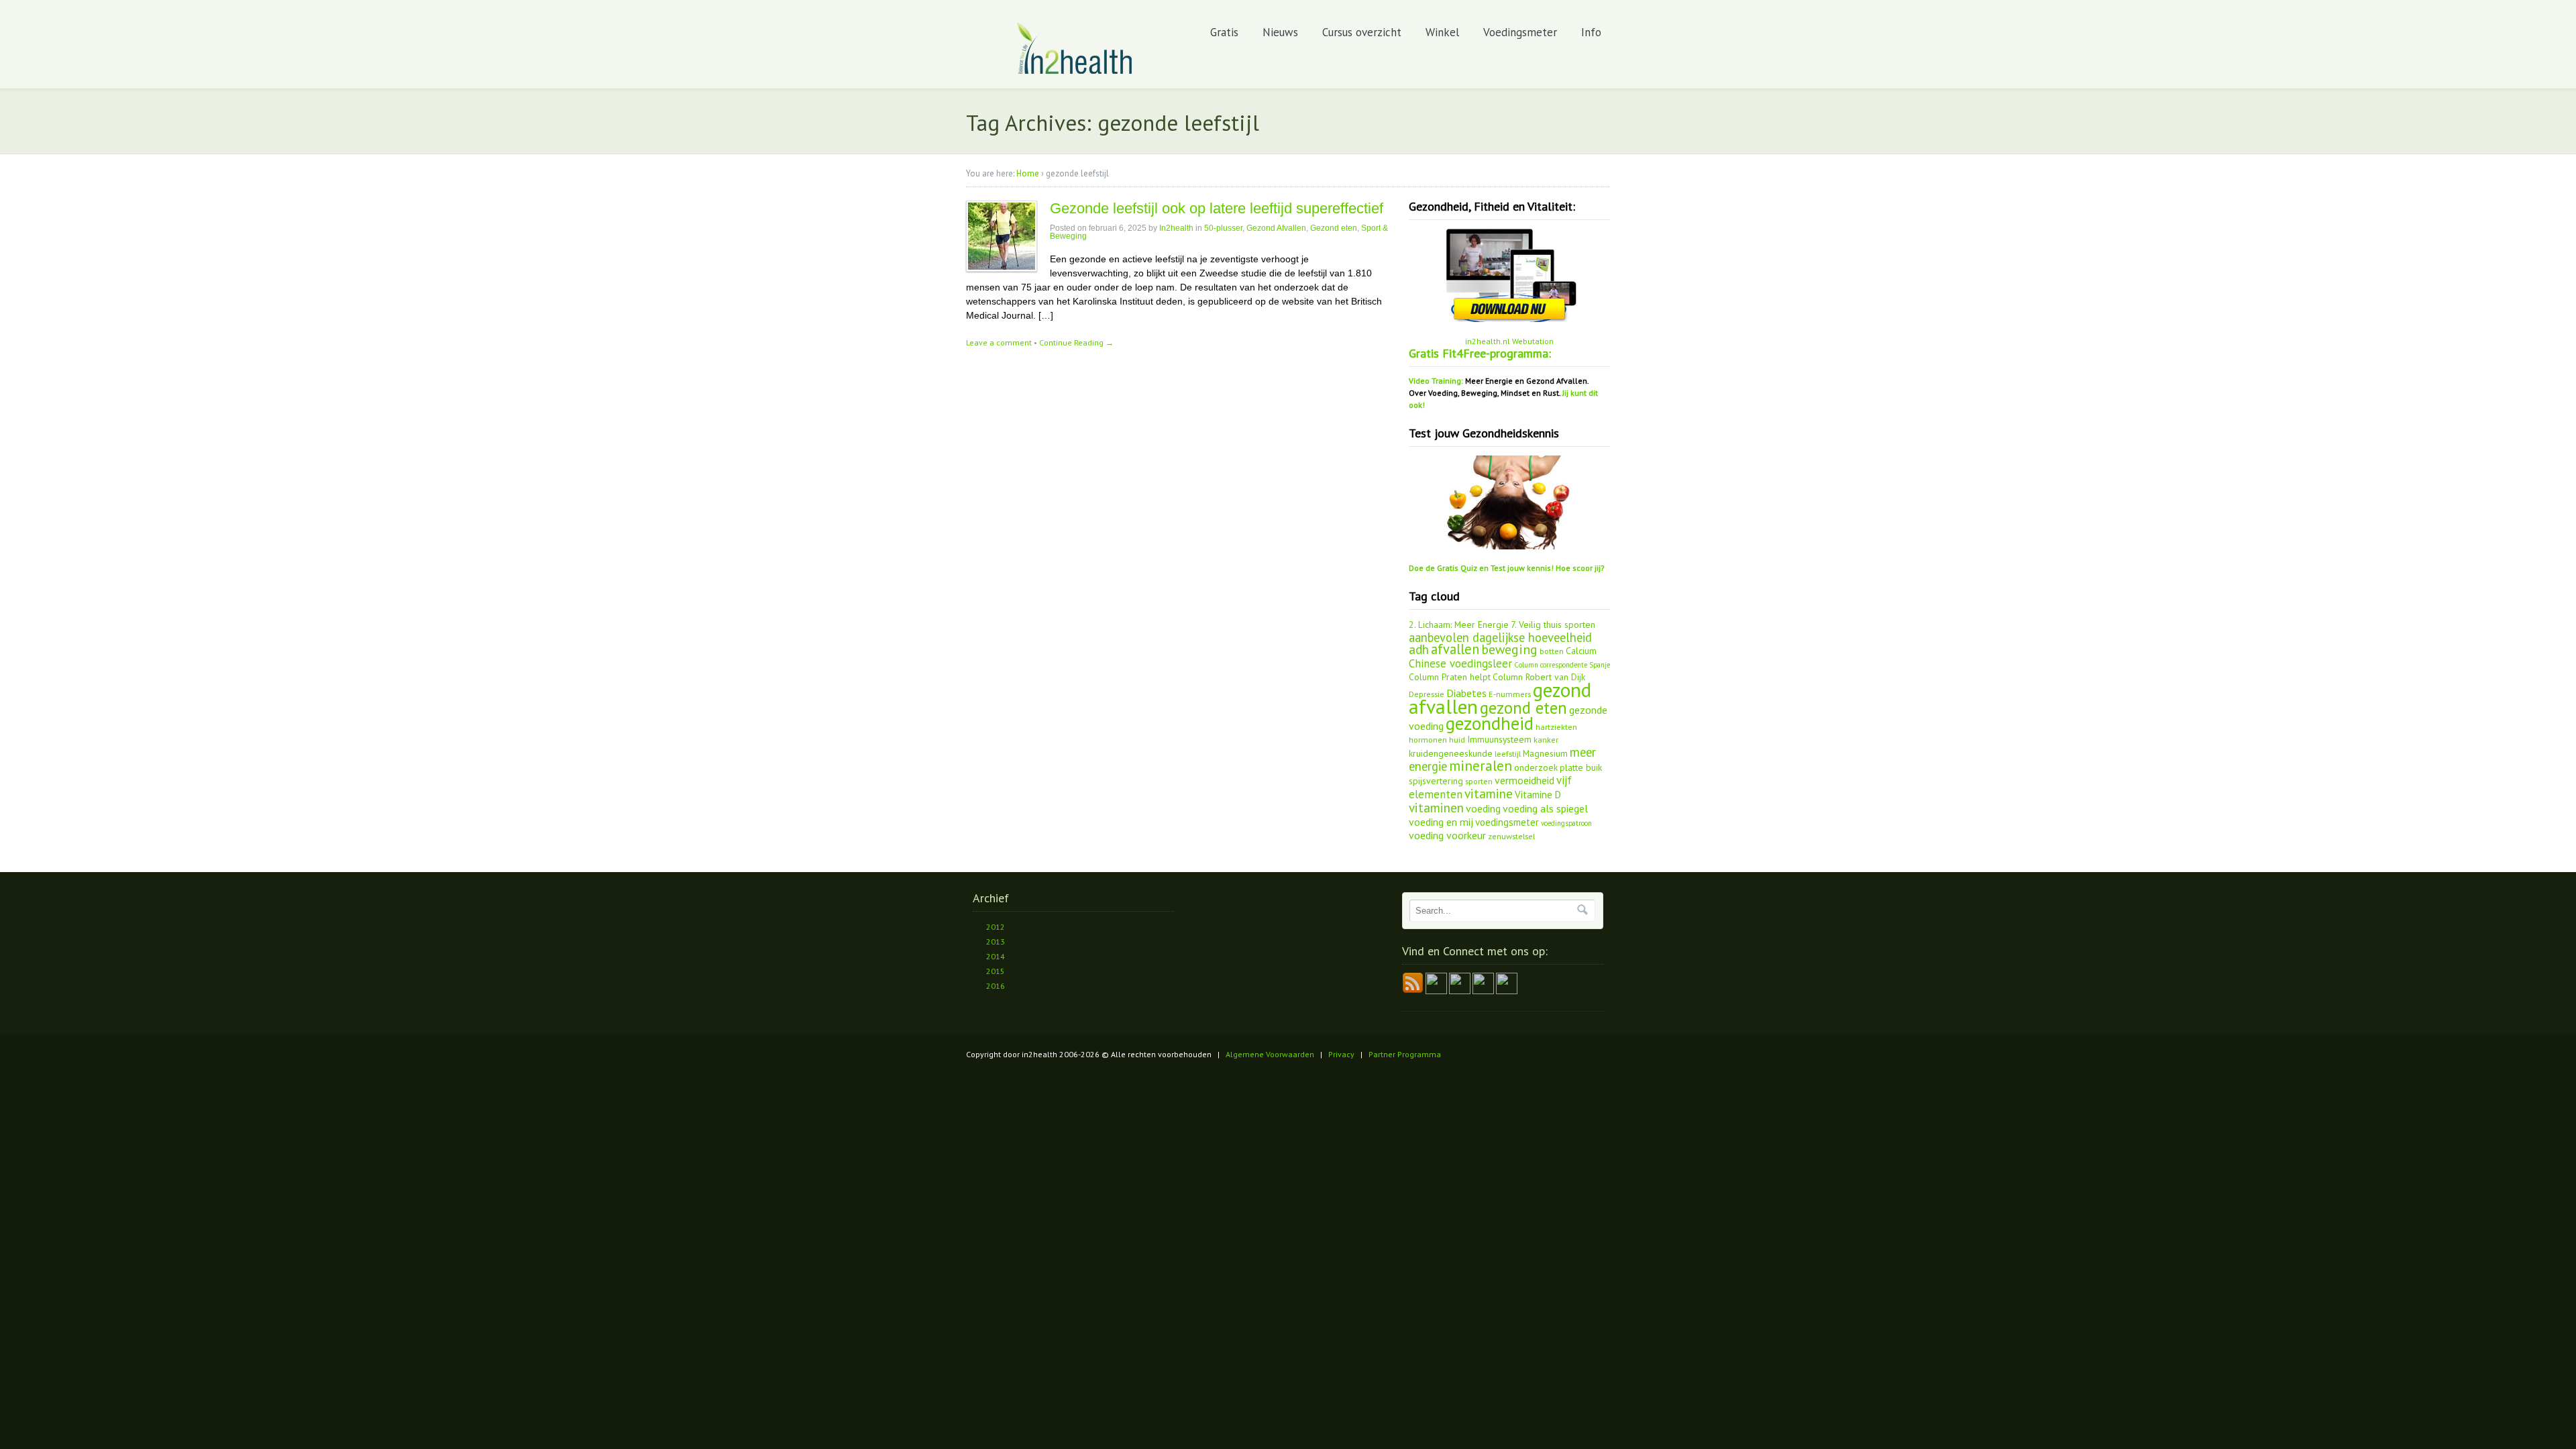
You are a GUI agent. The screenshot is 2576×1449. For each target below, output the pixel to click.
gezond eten (1523, 708)
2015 (996, 971)
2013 (996, 942)
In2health (1176, 228)
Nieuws (1280, 32)
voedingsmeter (1507, 822)
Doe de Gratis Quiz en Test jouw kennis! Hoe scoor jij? (1507, 568)
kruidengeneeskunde (1451, 753)
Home (1028, 173)
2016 (996, 986)
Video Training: (1436, 381)
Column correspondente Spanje (1562, 665)
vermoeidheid (1524, 780)
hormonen (1428, 739)
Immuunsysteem (1499, 739)
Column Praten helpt (1450, 677)
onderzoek (1536, 767)
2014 (996, 956)
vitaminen (1436, 808)
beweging (1509, 649)
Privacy (1341, 1054)
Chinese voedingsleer (1460, 663)
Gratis (1224, 32)
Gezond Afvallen (1276, 228)
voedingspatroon (1566, 823)
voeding (1483, 808)
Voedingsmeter (1520, 32)
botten (1552, 651)
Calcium (1581, 651)
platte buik (1581, 767)
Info (1591, 32)
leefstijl (1508, 753)
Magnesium (1545, 753)
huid (1457, 739)
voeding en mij (1441, 822)
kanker (1546, 739)
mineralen (1481, 766)
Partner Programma (1405, 1054)
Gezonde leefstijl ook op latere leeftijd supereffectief (1217, 208)
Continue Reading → (1076, 342)
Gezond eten (1334, 228)
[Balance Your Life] (1075, 71)
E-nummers (1510, 694)
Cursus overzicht (1362, 32)
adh (1419, 649)
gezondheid (1490, 723)
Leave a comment (999, 342)
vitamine (1489, 794)
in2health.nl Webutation (1509, 341)
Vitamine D (1538, 795)
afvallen (1455, 649)
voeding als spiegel (1545, 808)
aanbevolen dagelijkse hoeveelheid (1500, 637)
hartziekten (1556, 727)
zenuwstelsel (1511, 836)
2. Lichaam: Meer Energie (1459, 625)
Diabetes (1466, 693)
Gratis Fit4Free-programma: (1480, 353)
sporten (1479, 781)
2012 (996, 927)
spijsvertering (1436, 781)
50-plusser (1223, 228)
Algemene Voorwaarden (1270, 1054)
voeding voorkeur (1447, 835)
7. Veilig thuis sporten (1553, 625)
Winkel (1442, 32)
